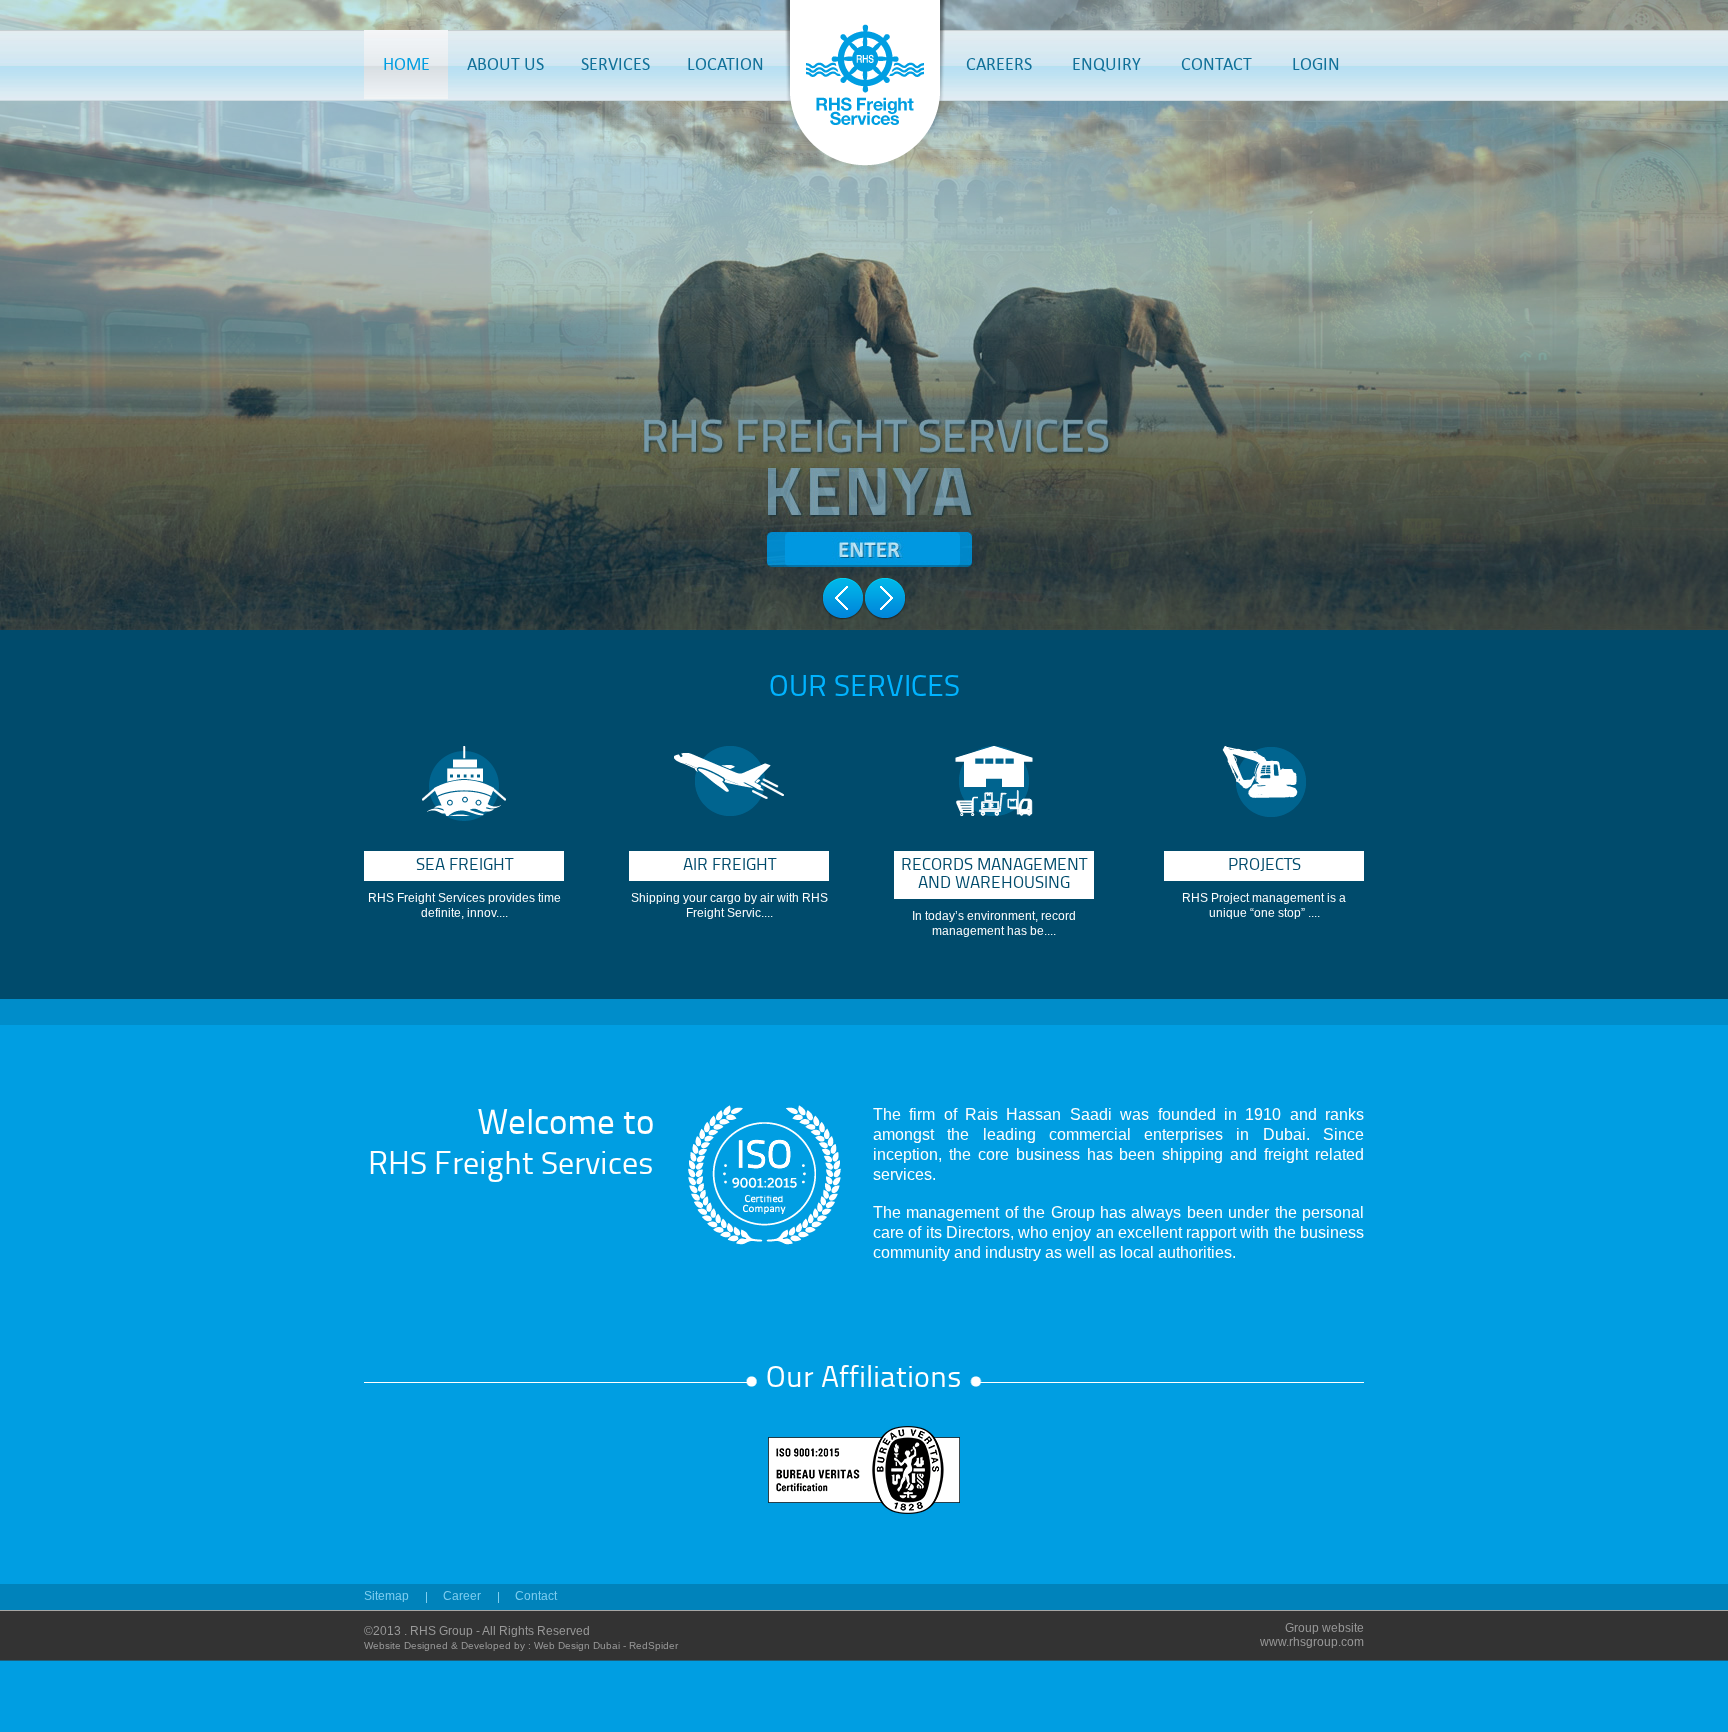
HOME (406, 64)
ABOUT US (505, 64)
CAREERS (999, 64)
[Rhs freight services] (865, 165)
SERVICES (615, 64)
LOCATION (725, 64)
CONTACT (1216, 64)
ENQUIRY (1106, 64)
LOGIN (1316, 64)
